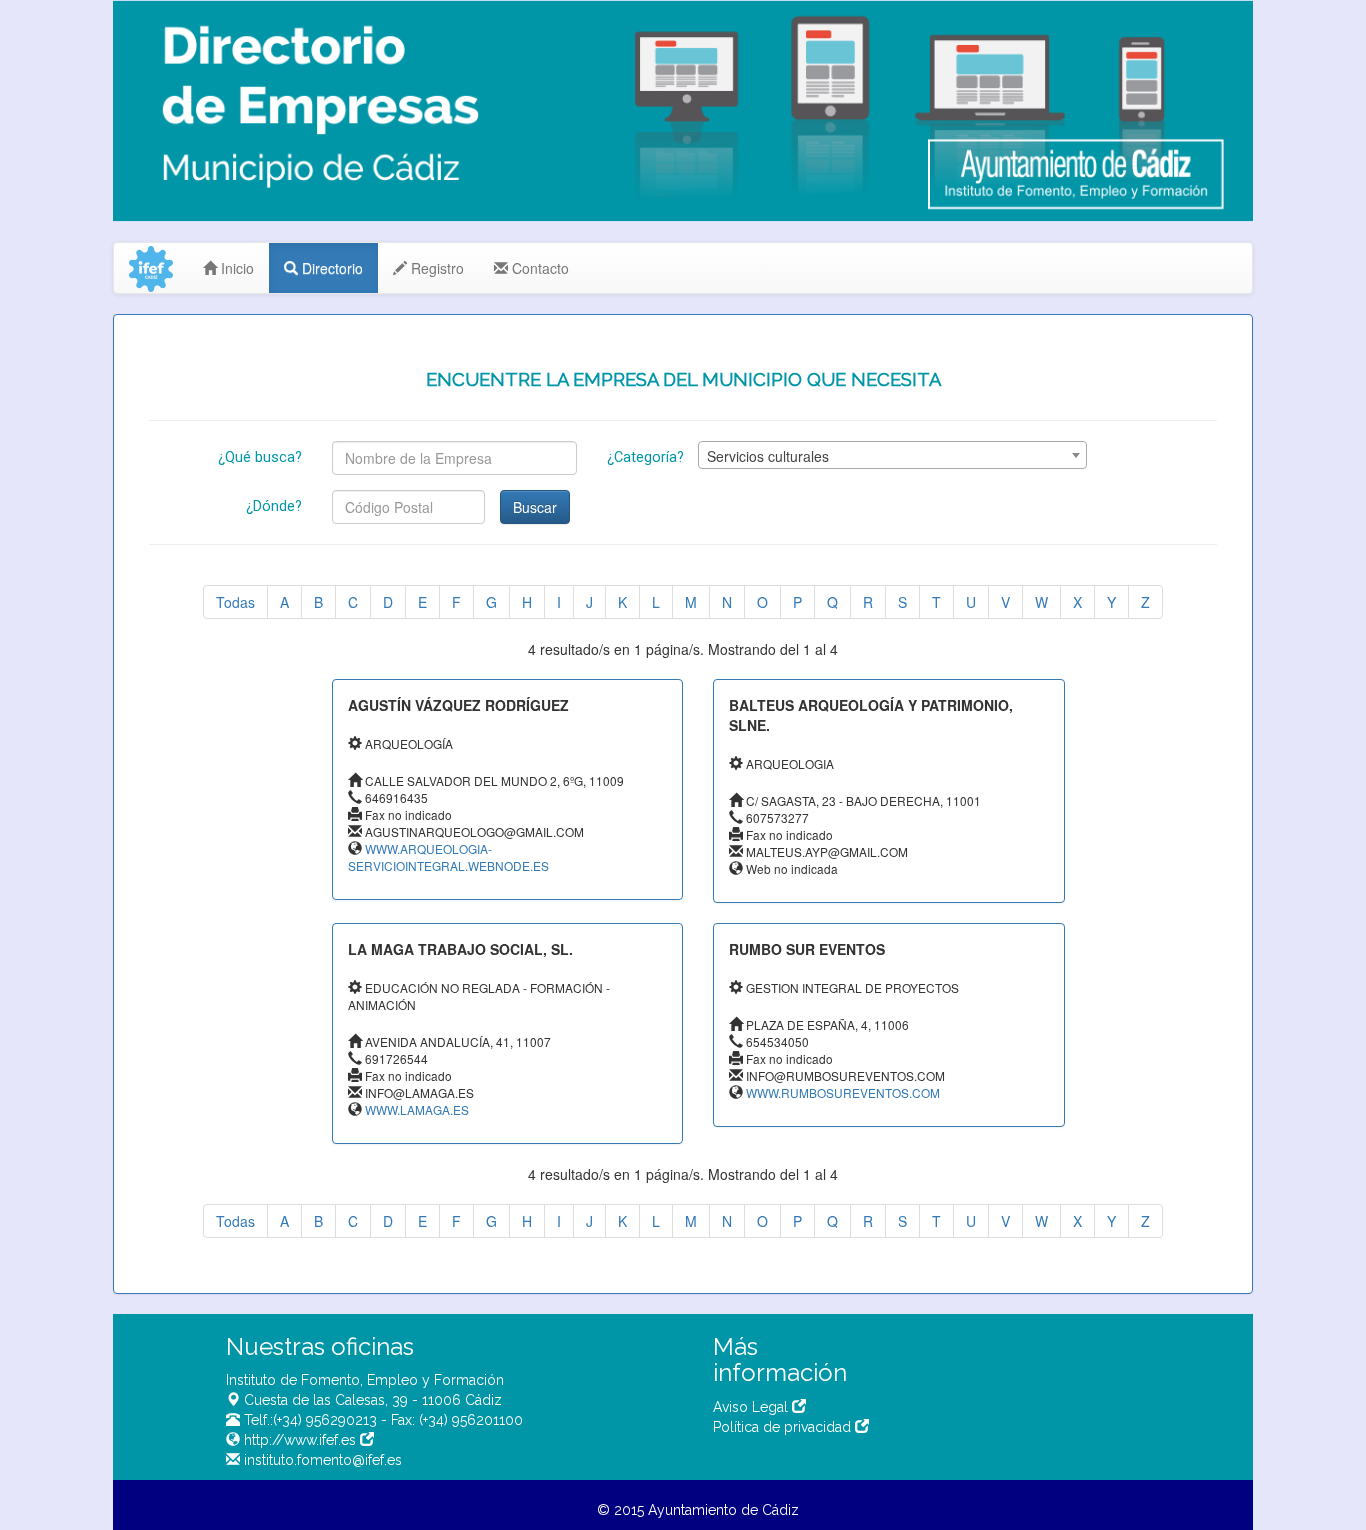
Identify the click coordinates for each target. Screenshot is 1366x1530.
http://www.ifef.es (300, 1440)
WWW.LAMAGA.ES (417, 1109)
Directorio (330, 268)
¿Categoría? (645, 457)
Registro (435, 268)
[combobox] (892, 455)
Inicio (235, 268)
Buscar (535, 507)
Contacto (538, 268)
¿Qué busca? (260, 457)
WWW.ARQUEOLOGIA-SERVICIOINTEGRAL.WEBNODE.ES (448, 857)
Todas (235, 602)
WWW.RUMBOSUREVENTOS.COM (843, 1092)
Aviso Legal (752, 1407)
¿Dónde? (274, 506)
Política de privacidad (784, 1427)
